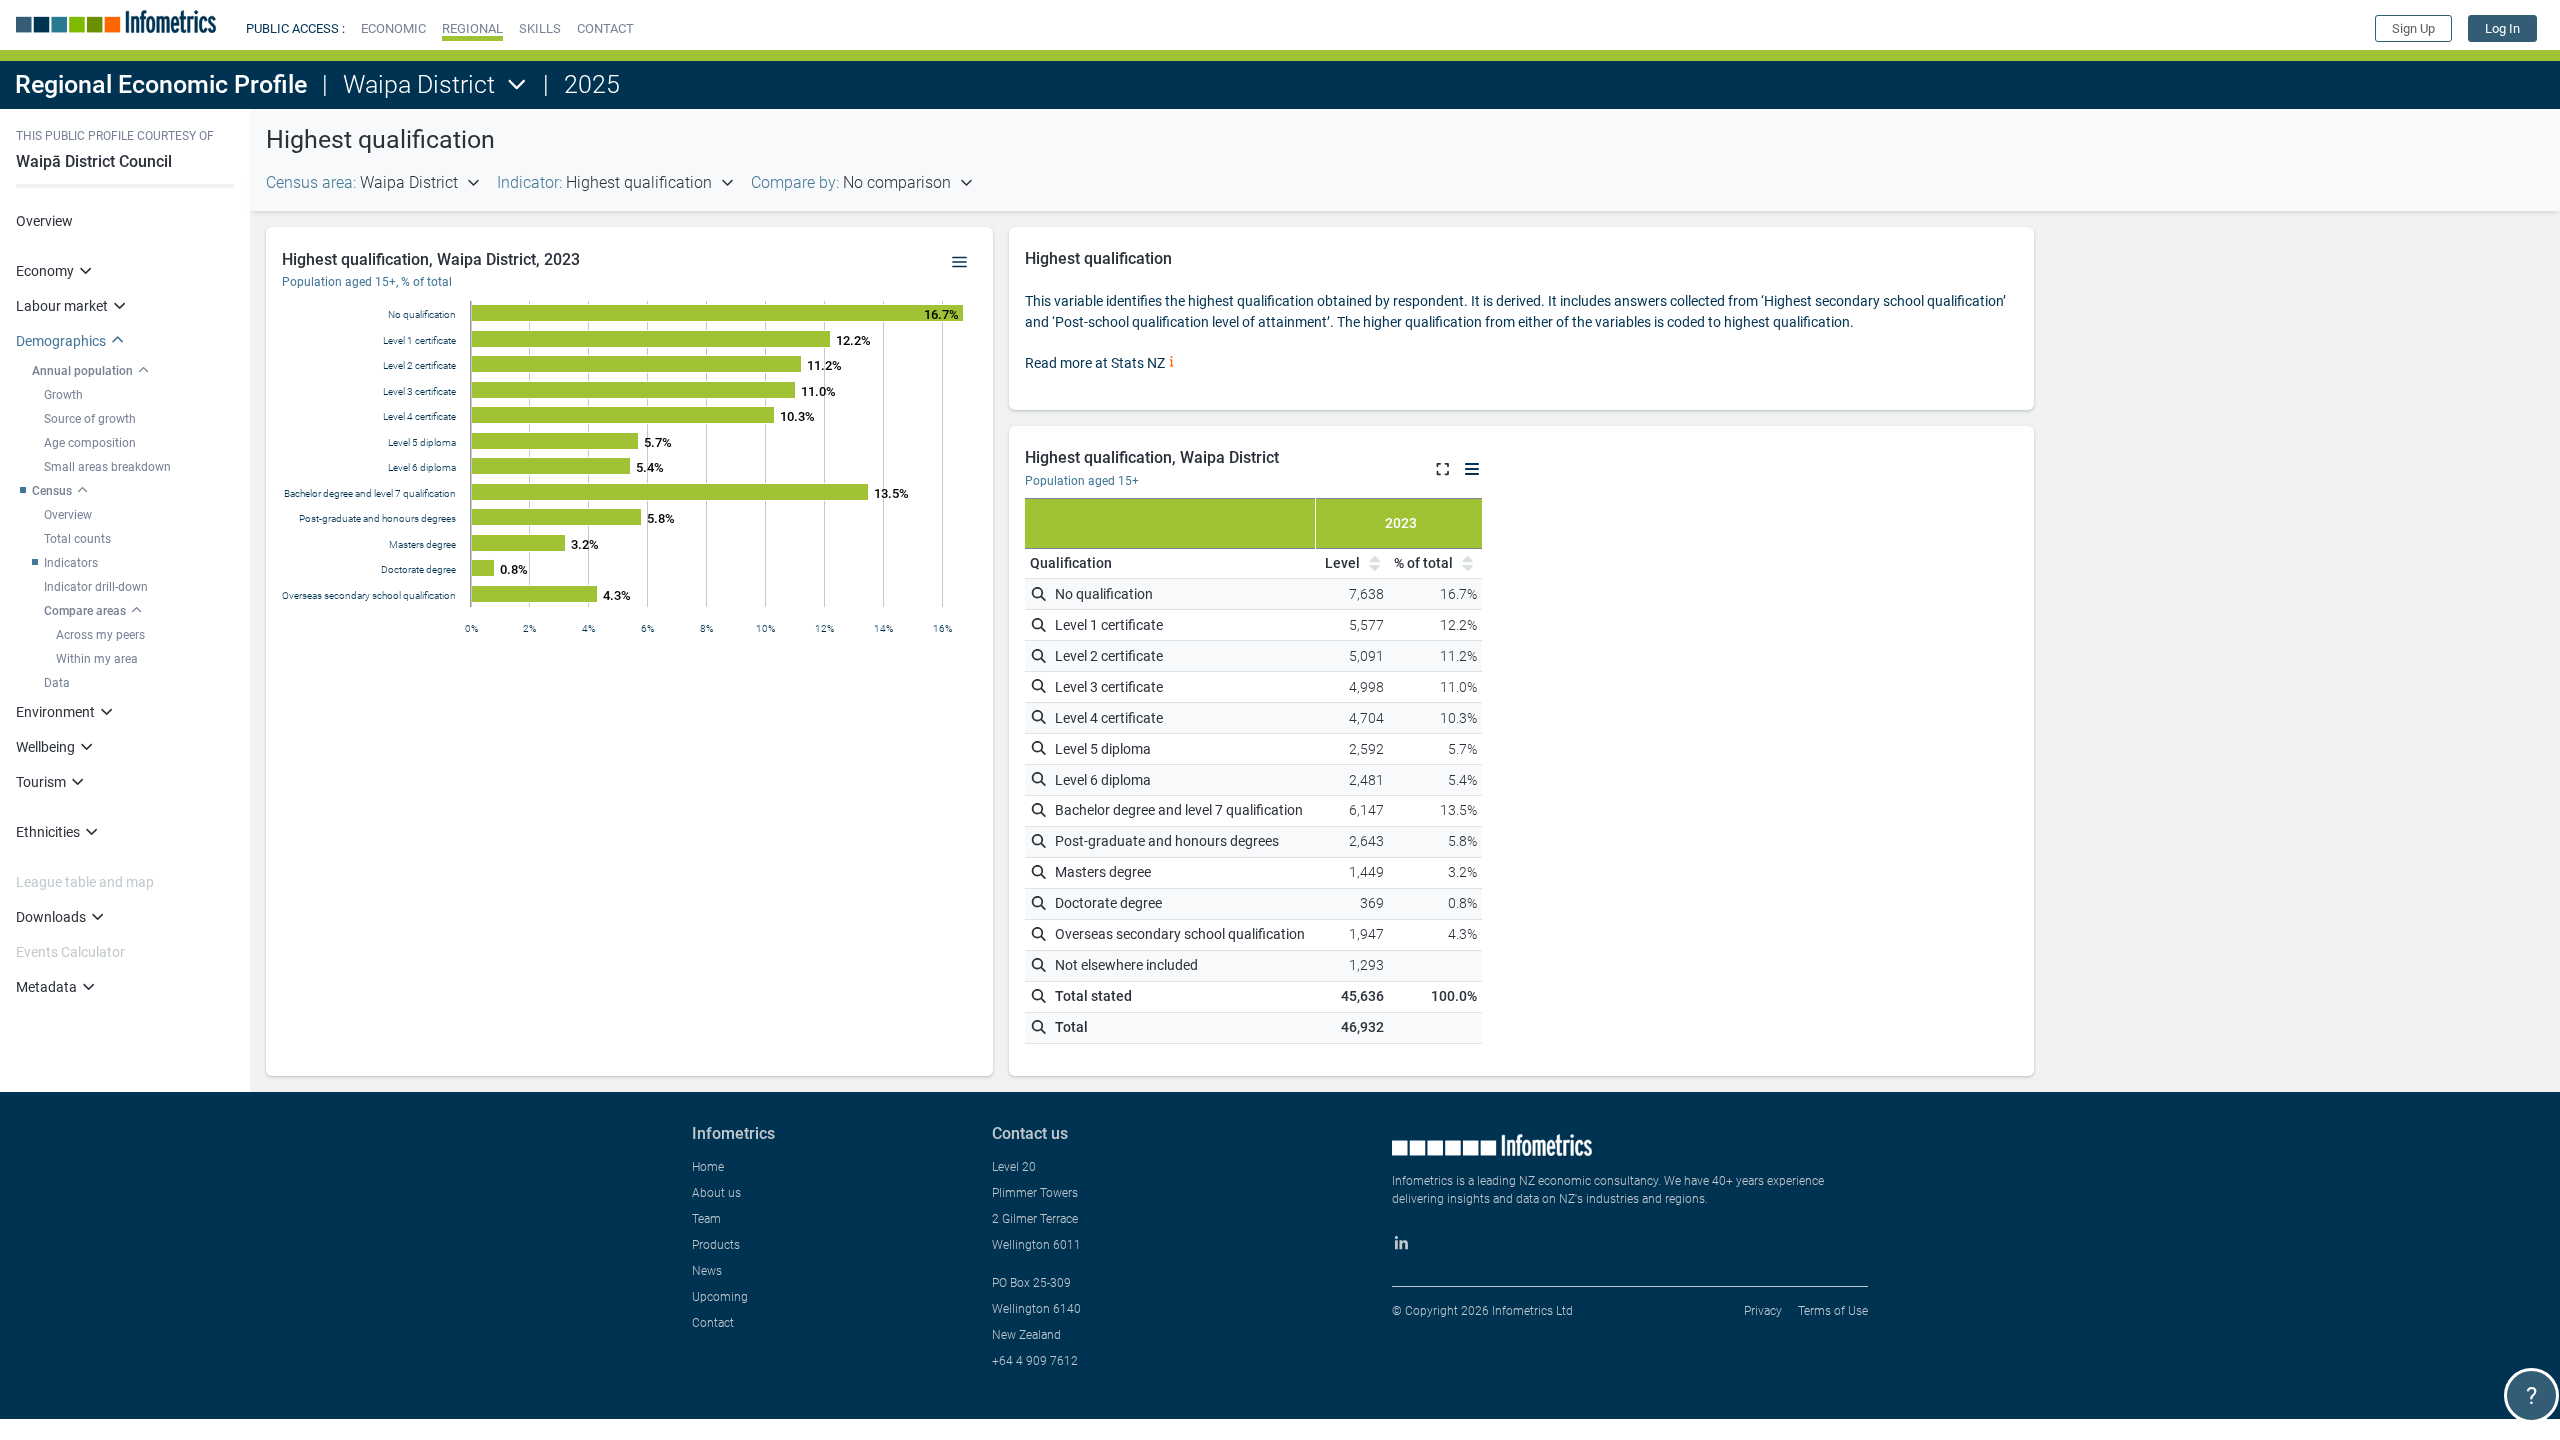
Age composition (90, 443)
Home (708, 1167)
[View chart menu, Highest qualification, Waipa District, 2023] (960, 263)
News (707, 1271)
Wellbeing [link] (45, 747)
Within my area (97, 659)
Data (57, 683)
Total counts (77, 539)
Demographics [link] (61, 341)
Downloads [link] (51, 917)
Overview (44, 221)
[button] (393, 28)
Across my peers (100, 635)
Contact (713, 1323)
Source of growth (90, 419)
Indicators (71, 563)
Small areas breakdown (107, 467)
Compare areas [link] (85, 611)
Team (706, 1219)
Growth (63, 395)
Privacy (1763, 1311)
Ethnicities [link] (48, 832)
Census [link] (52, 491)
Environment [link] (55, 712)
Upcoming (720, 1297)
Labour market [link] (62, 306)
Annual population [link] (82, 371)
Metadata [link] (46, 987)
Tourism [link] (41, 782)
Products (716, 1245)
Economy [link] (45, 271)
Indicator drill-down (96, 587)
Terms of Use (1833, 1311)
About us (716, 1193)
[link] (2502, 28)
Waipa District (419, 84)
